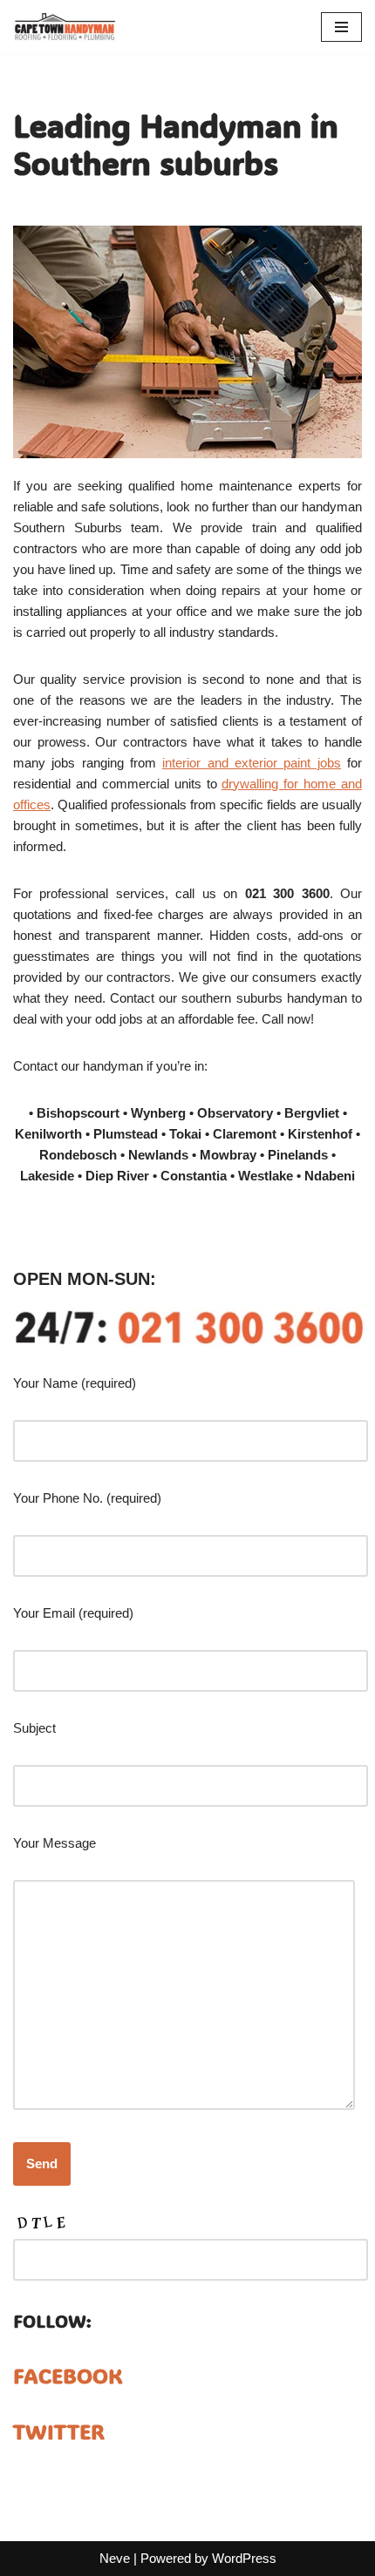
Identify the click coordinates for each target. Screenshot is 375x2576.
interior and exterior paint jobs (251, 763)
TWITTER (59, 2431)
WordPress (244, 2558)
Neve (115, 2558)
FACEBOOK (68, 2375)
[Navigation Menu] (341, 27)
